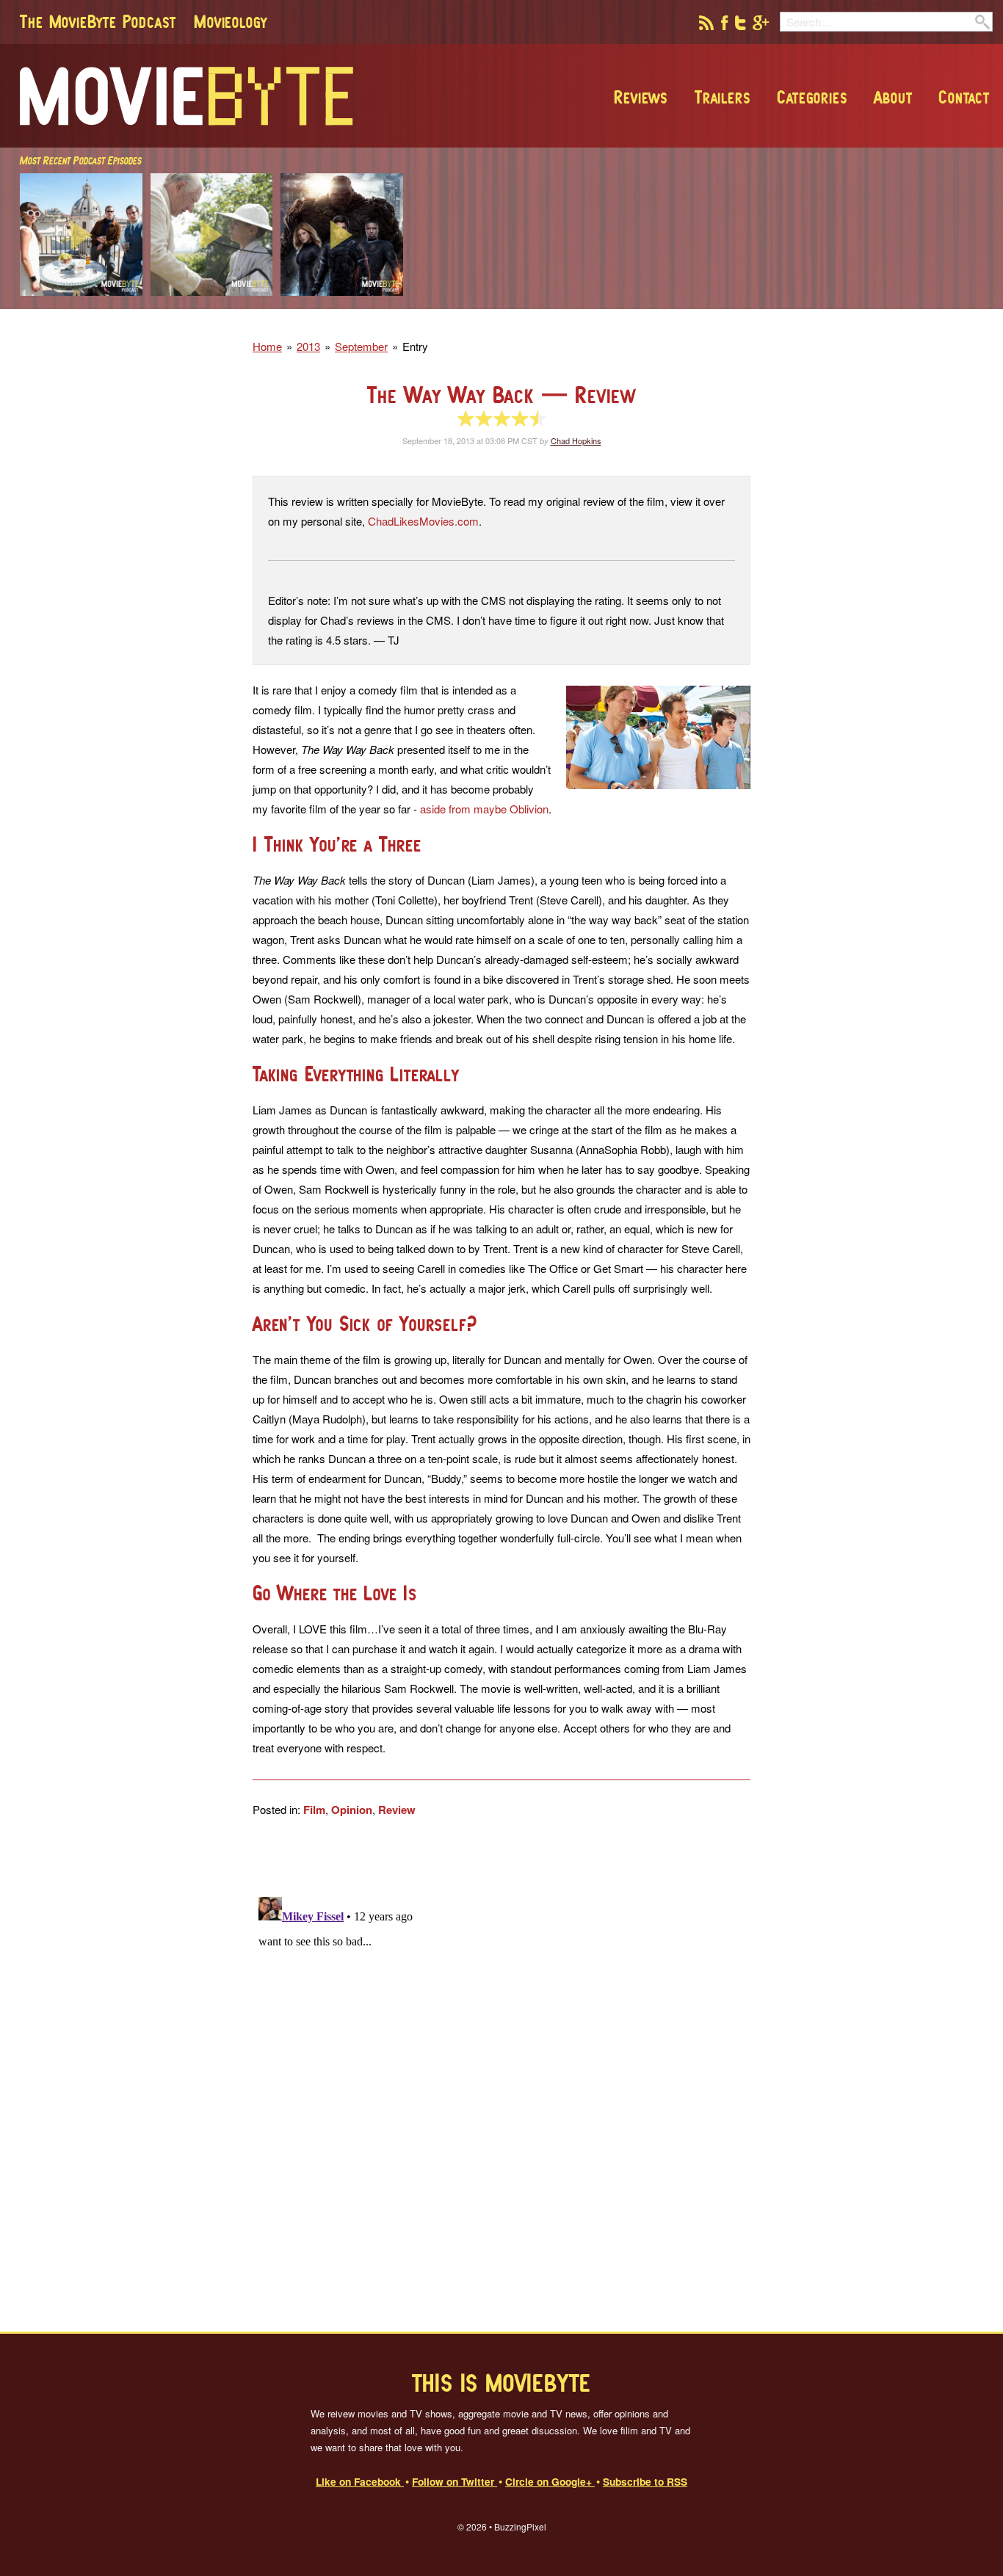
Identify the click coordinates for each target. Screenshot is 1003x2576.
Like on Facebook (360, 2481)
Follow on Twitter (455, 2481)
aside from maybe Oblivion (484, 809)
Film (314, 1810)
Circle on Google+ (550, 2481)
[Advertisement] (781, 305)
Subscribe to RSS (645, 2481)
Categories (812, 97)
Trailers (723, 97)
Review (397, 1810)
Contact (964, 97)
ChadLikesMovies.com (423, 521)
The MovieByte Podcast (98, 21)
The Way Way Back (501, 395)
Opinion (352, 1810)
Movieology (231, 21)
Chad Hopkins (576, 440)
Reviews (641, 97)
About (893, 97)
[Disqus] (501, 2075)
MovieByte (187, 96)
